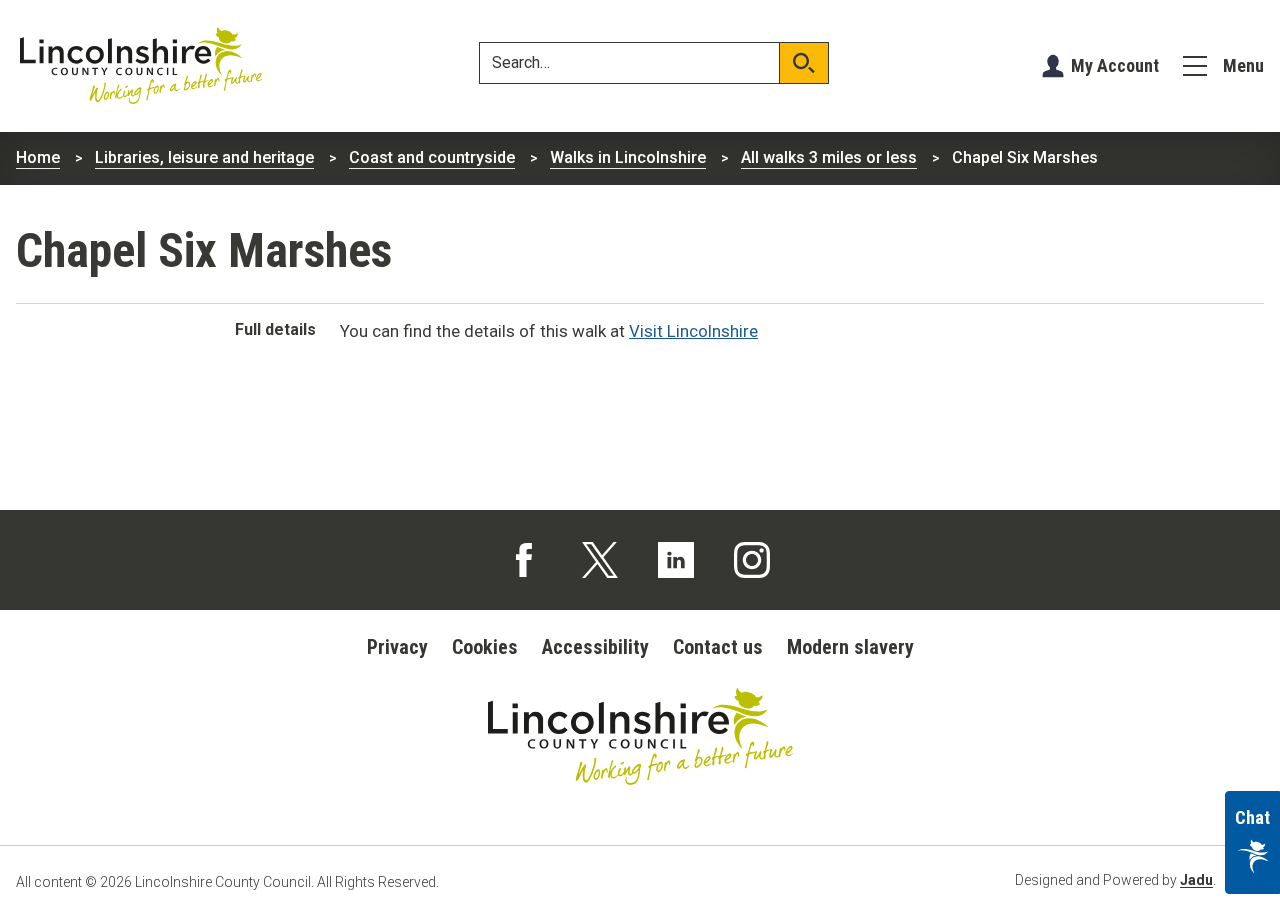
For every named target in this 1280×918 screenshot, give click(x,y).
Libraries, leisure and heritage (204, 157)
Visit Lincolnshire (693, 331)
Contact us (718, 647)
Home (38, 157)
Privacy (397, 647)
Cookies (485, 647)
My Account (1115, 65)
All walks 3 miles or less (829, 157)
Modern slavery (850, 647)
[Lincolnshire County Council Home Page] (141, 66)
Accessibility (595, 647)
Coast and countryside (432, 157)
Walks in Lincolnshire (628, 157)
